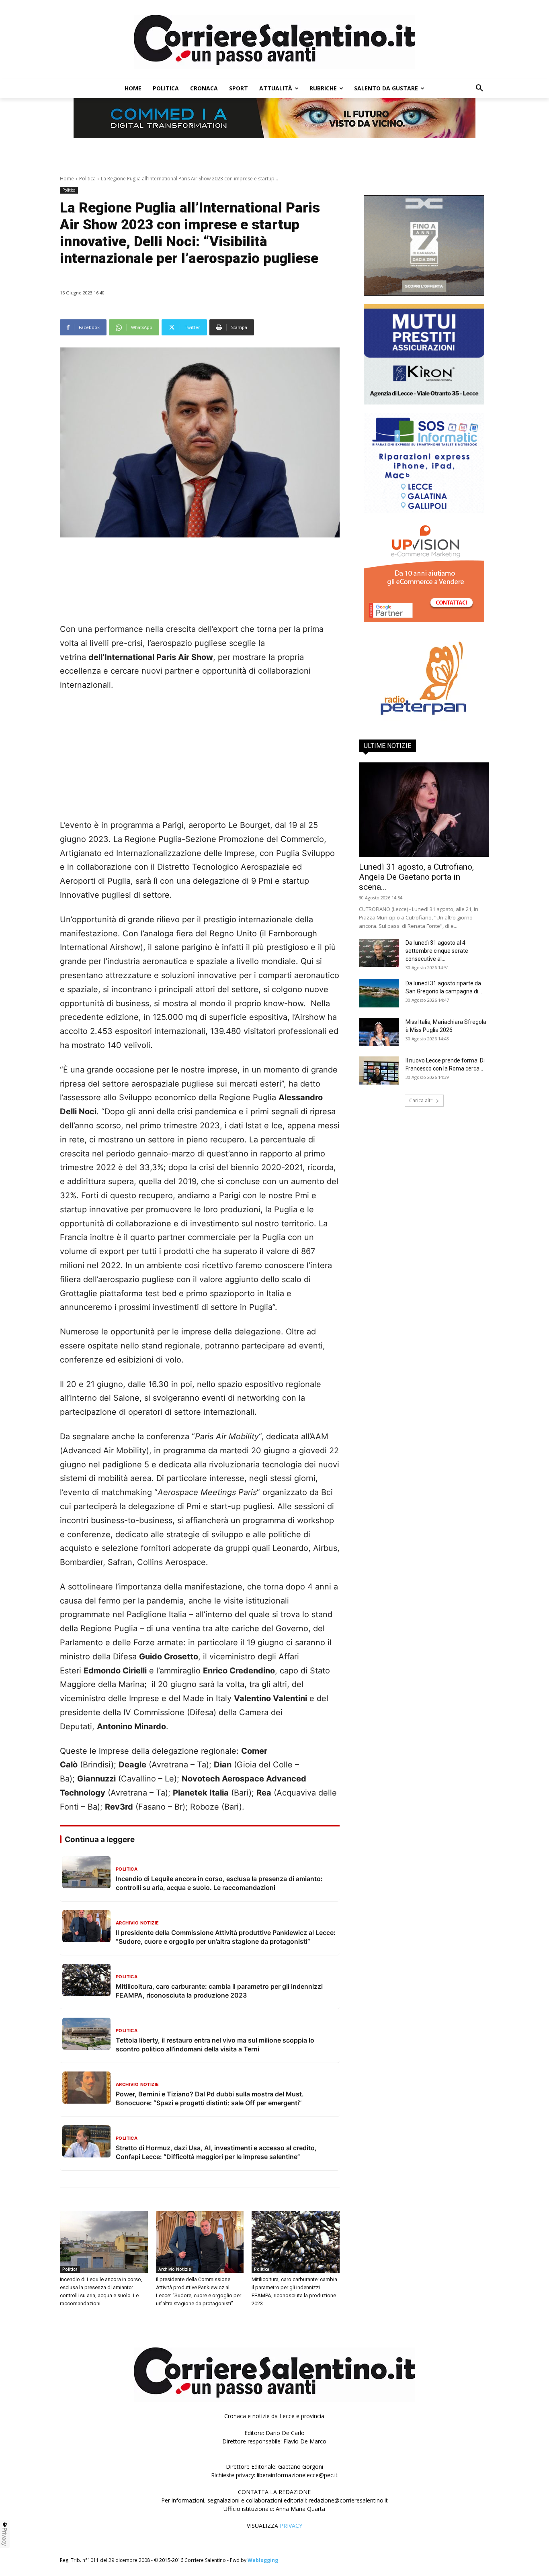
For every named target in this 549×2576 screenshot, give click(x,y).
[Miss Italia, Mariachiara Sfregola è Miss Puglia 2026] (379, 1032)
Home (67, 179)
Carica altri (421, 1100)
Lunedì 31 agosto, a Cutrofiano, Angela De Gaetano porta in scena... (416, 877)
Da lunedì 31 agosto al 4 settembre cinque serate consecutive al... (437, 951)
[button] (479, 88)
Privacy (5, 2537)
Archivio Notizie (175, 2269)
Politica (87, 179)
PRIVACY (291, 2526)
